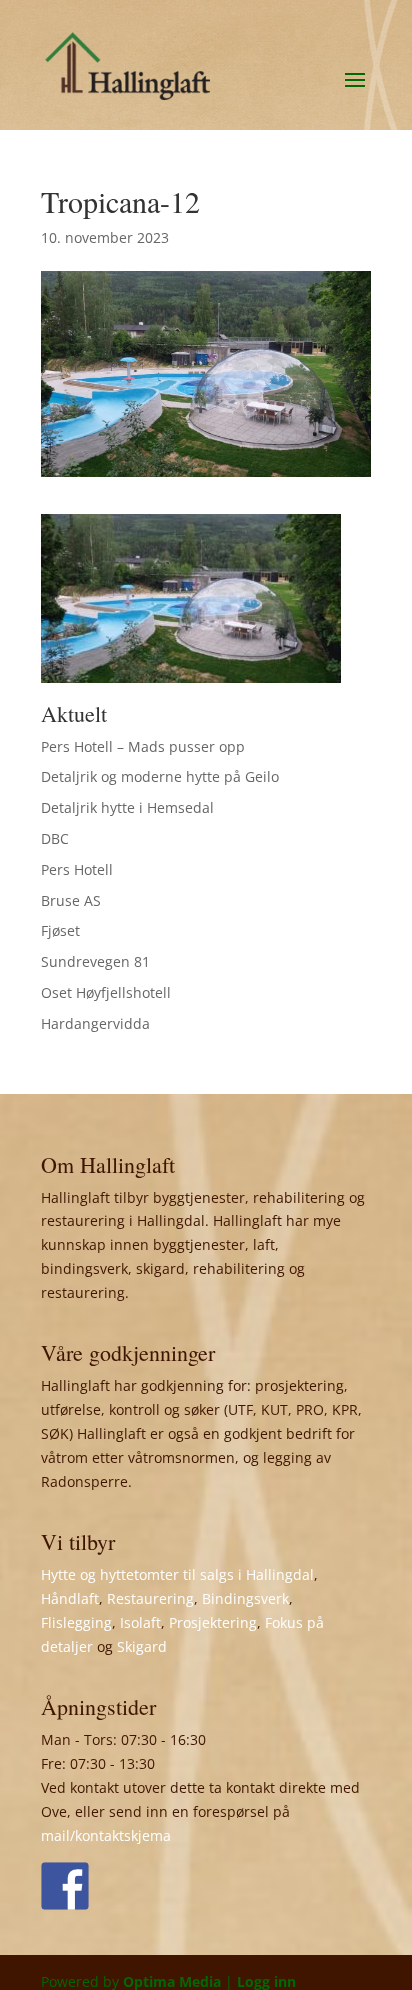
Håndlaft (70, 1598)
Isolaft (140, 1622)
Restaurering (150, 1598)
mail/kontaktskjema (106, 1835)
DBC (55, 838)
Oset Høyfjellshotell (106, 992)
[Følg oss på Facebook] (65, 1886)
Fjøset (60, 930)
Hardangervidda (95, 1023)
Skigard (142, 1646)
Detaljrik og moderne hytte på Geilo (160, 776)
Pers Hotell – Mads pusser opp (143, 746)
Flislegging (76, 1622)
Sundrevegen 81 (95, 961)
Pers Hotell (77, 869)
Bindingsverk (245, 1598)
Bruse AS (71, 900)
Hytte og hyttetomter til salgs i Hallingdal (177, 1574)
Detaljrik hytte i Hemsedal (127, 807)
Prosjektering (213, 1622)
